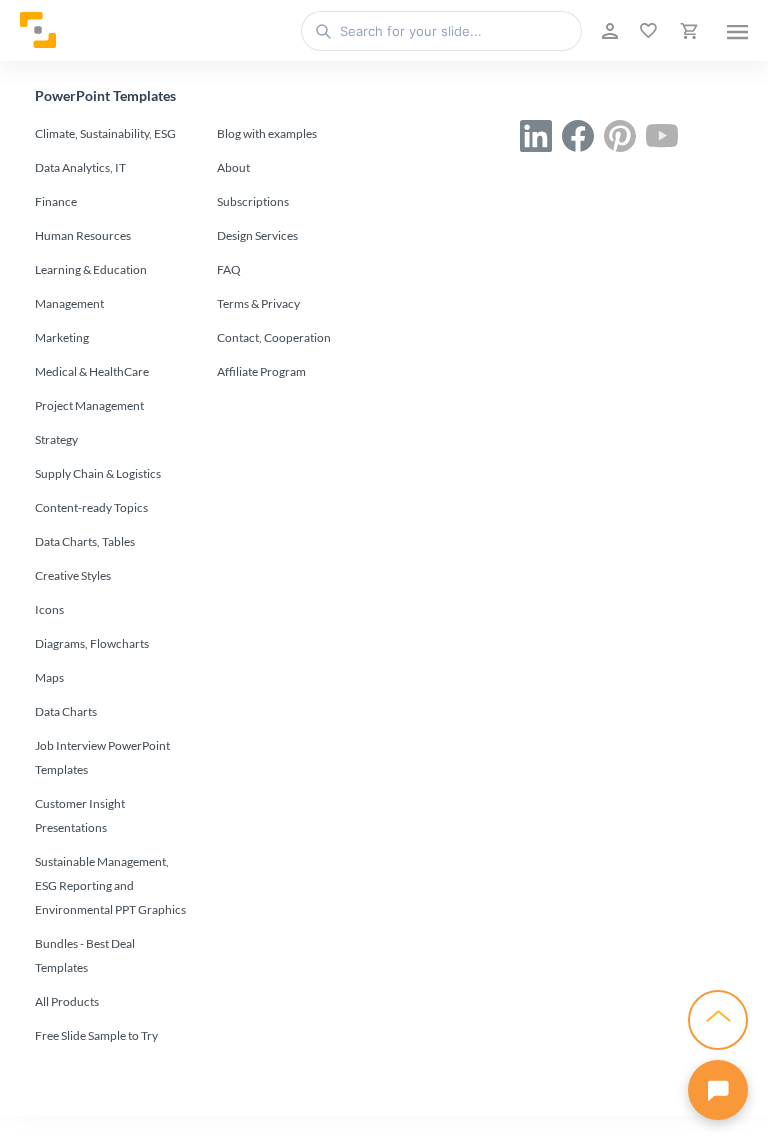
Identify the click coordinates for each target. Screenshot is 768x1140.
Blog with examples (267, 133)
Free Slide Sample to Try (96, 1035)
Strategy (56, 439)
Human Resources (83, 235)
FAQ (229, 269)
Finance (56, 201)
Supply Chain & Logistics (98, 473)
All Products (67, 1001)
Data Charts (66, 711)
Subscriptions (253, 201)
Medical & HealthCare (92, 371)
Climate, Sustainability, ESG (105, 133)
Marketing (62, 337)
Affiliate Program (261, 371)
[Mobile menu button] (737, 31)
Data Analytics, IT (80, 167)
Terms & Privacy (258, 303)
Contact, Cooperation (274, 337)
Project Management (89, 405)
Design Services (257, 235)
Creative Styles (73, 575)
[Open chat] (718, 1090)
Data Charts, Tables (85, 541)
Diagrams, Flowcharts (92, 643)
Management (69, 303)
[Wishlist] (646, 31)
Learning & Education (91, 269)
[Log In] (608, 31)
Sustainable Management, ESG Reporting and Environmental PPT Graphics (110, 885)
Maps (49, 677)
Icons (49, 609)
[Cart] (687, 31)
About (233, 167)
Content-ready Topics (91, 507)
